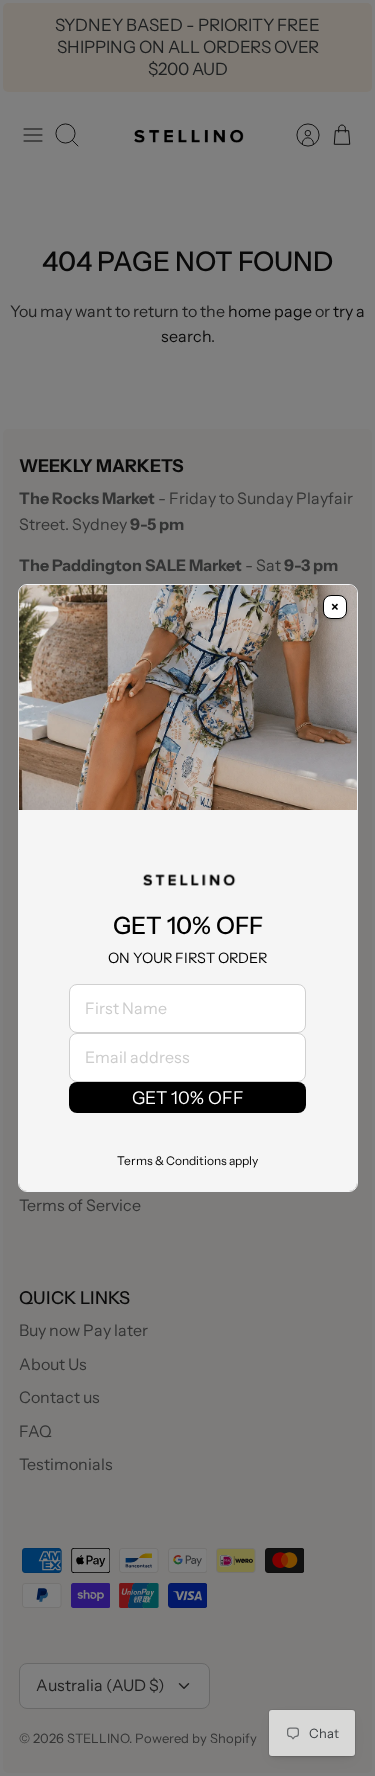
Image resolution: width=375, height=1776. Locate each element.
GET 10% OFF (188, 1097)
